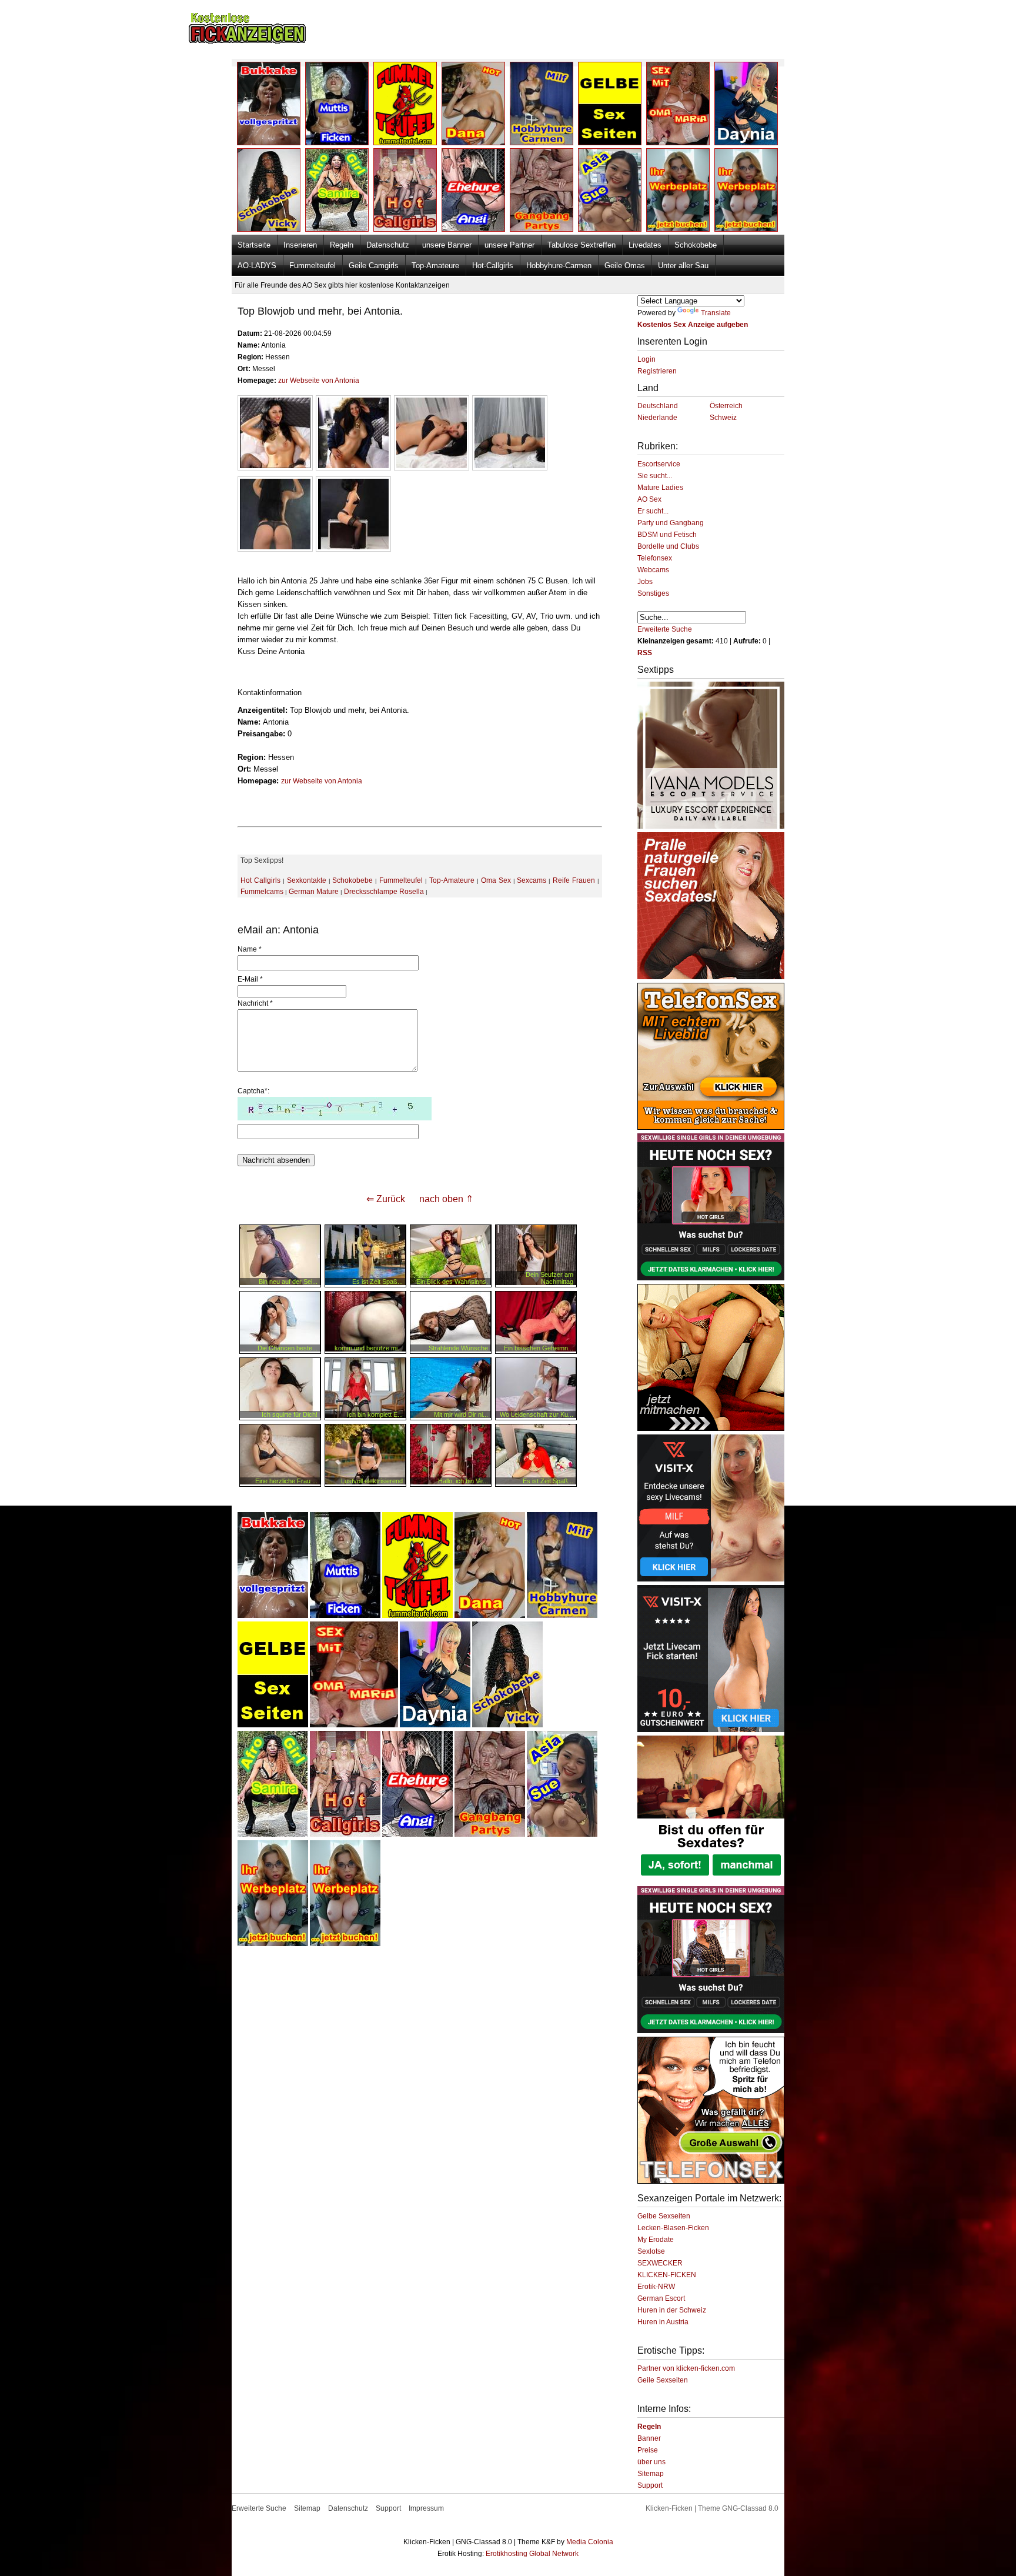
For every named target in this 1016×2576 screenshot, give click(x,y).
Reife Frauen (574, 880)
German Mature (314, 892)
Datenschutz (388, 245)
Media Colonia (590, 2542)
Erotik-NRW (656, 2287)
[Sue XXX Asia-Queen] (562, 1834)
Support (650, 2485)
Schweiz (723, 418)
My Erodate (656, 2240)
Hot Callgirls (260, 880)
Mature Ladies (660, 488)
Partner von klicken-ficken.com (686, 2368)
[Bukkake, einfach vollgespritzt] (273, 1616)
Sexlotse (651, 2251)
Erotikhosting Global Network (532, 2554)
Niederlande (657, 418)
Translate (716, 313)
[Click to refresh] (335, 1109)
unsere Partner (509, 245)
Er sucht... (653, 511)
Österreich (726, 406)
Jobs (645, 582)
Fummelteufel (313, 266)
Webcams (653, 570)
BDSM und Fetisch (667, 535)
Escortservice (659, 464)
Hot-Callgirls (493, 266)
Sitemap (651, 2474)
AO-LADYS (257, 266)
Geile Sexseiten (663, 2380)
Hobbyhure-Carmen (559, 266)
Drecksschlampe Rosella (384, 892)
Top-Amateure (435, 266)
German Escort (661, 2298)
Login (646, 359)
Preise (648, 2450)
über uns (651, 2462)
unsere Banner (447, 245)
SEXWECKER (660, 2263)
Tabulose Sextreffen (581, 245)
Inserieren (300, 245)
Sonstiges (653, 593)
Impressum (426, 2508)
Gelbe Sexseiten (664, 2216)
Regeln (342, 245)
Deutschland (658, 406)
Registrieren (657, 371)
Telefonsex (655, 558)
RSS (645, 653)
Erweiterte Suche (665, 629)
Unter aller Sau (683, 266)
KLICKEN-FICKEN (667, 2275)
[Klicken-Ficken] (247, 41)
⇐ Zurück (386, 1199)
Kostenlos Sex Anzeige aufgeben (693, 325)
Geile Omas (625, 266)
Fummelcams (262, 892)
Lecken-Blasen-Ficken (673, 2228)
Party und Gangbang (671, 523)
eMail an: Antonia (278, 930)
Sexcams (532, 880)
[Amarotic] (711, 826)
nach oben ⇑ (446, 1199)
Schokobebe (696, 245)
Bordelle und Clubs (668, 546)
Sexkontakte (307, 880)
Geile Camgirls (374, 266)
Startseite (254, 245)
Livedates (645, 245)
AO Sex (649, 499)
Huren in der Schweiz (672, 2310)
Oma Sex (496, 880)
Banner (649, 2438)
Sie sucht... (655, 476)
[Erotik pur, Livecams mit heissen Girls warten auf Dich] (711, 1127)
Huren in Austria (663, 2322)
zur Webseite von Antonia (319, 381)
